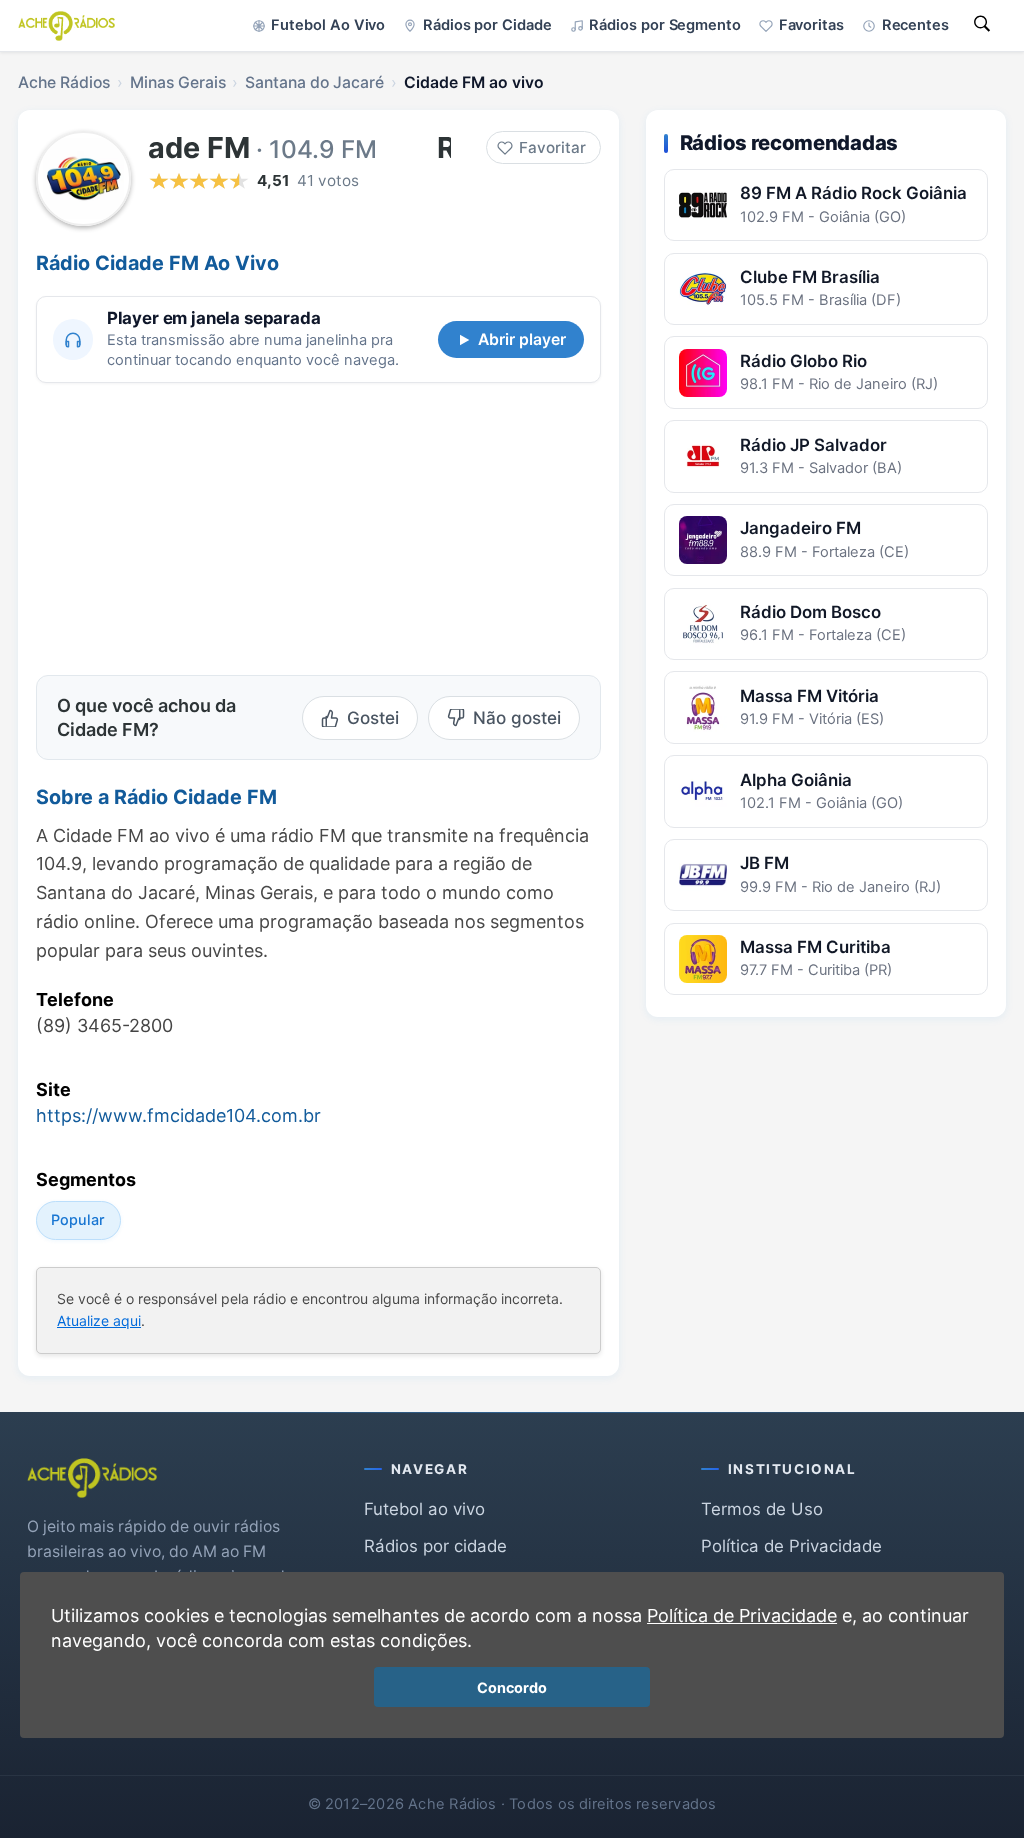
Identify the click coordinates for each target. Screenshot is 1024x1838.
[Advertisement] (173, 526)
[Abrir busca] (982, 25)
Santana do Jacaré (314, 82)
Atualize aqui (99, 1321)
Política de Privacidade (791, 1546)
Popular (78, 1219)
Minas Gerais (178, 82)
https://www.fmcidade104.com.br (178, 1115)
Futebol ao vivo (424, 1509)
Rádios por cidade (435, 1546)
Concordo (512, 1687)
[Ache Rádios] (66, 26)
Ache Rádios (64, 82)
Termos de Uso (762, 1509)
